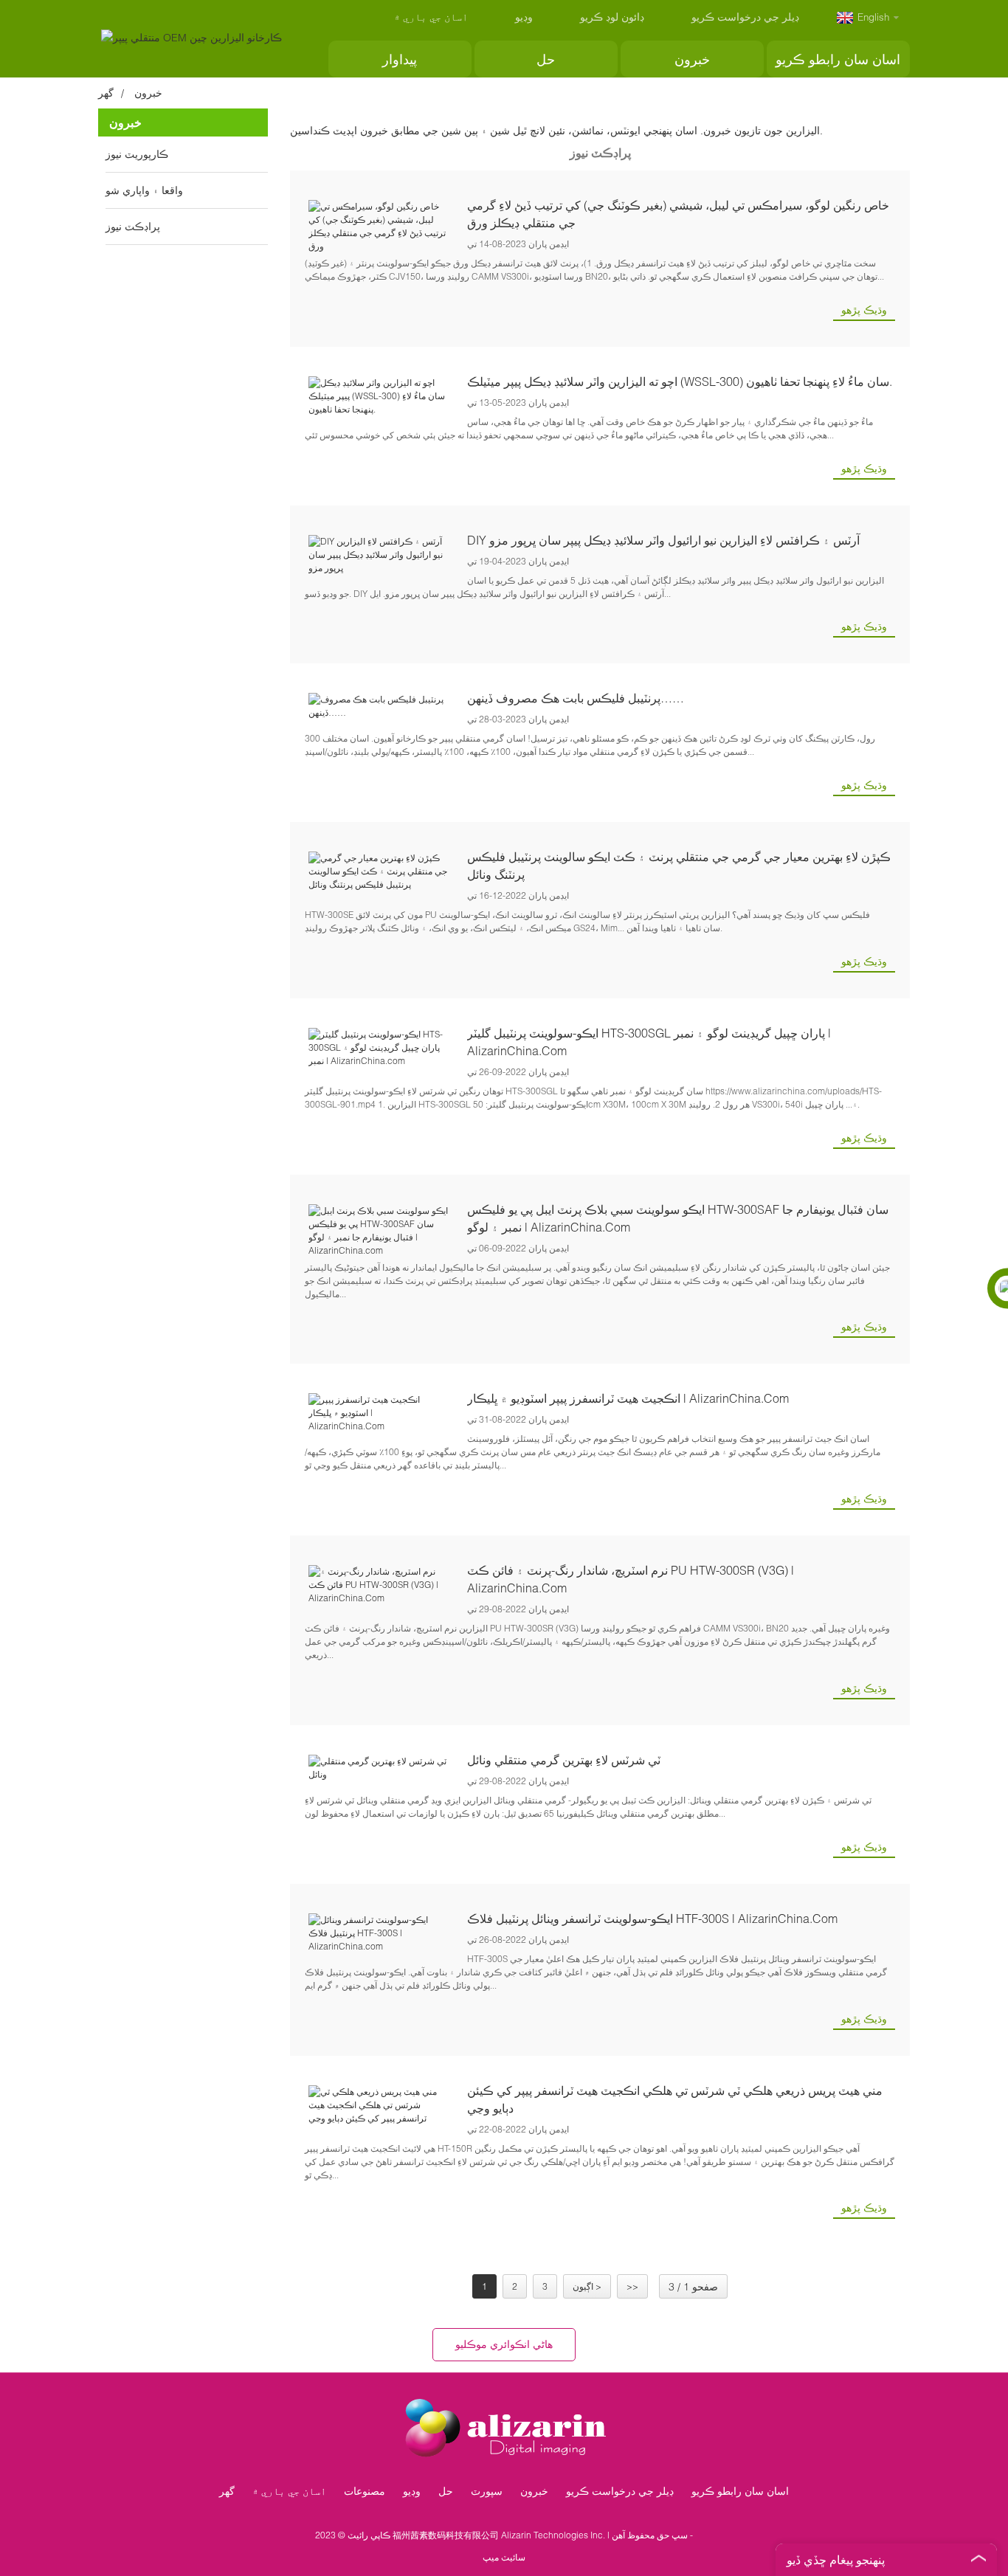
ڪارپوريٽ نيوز (137, 154)
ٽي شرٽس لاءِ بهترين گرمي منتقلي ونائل (564, 1760)
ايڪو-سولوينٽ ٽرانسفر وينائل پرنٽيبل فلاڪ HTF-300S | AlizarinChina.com (652, 1918)
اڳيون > (587, 2286)
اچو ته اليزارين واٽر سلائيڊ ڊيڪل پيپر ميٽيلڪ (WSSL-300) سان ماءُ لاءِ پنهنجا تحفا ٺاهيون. (680, 381)
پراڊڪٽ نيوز (133, 226)
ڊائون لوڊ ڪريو (612, 17)
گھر (106, 93)
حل (546, 59)
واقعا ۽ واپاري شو (144, 190)
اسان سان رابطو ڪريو (838, 59)
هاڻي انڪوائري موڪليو (504, 2344)
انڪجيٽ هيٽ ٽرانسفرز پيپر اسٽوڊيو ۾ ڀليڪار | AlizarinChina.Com (628, 1398)
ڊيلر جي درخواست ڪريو (745, 17)
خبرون (692, 59)
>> (632, 2286)
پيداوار (400, 59)
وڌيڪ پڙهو (864, 310)
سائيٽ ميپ (504, 2557)
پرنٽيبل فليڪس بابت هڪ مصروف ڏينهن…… (576, 698)
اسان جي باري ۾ (431, 17)
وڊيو (524, 17)
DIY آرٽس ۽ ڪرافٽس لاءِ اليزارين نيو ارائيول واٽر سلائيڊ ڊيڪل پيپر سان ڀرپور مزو (663, 540)
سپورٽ (487, 2491)
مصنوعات (365, 2491)
